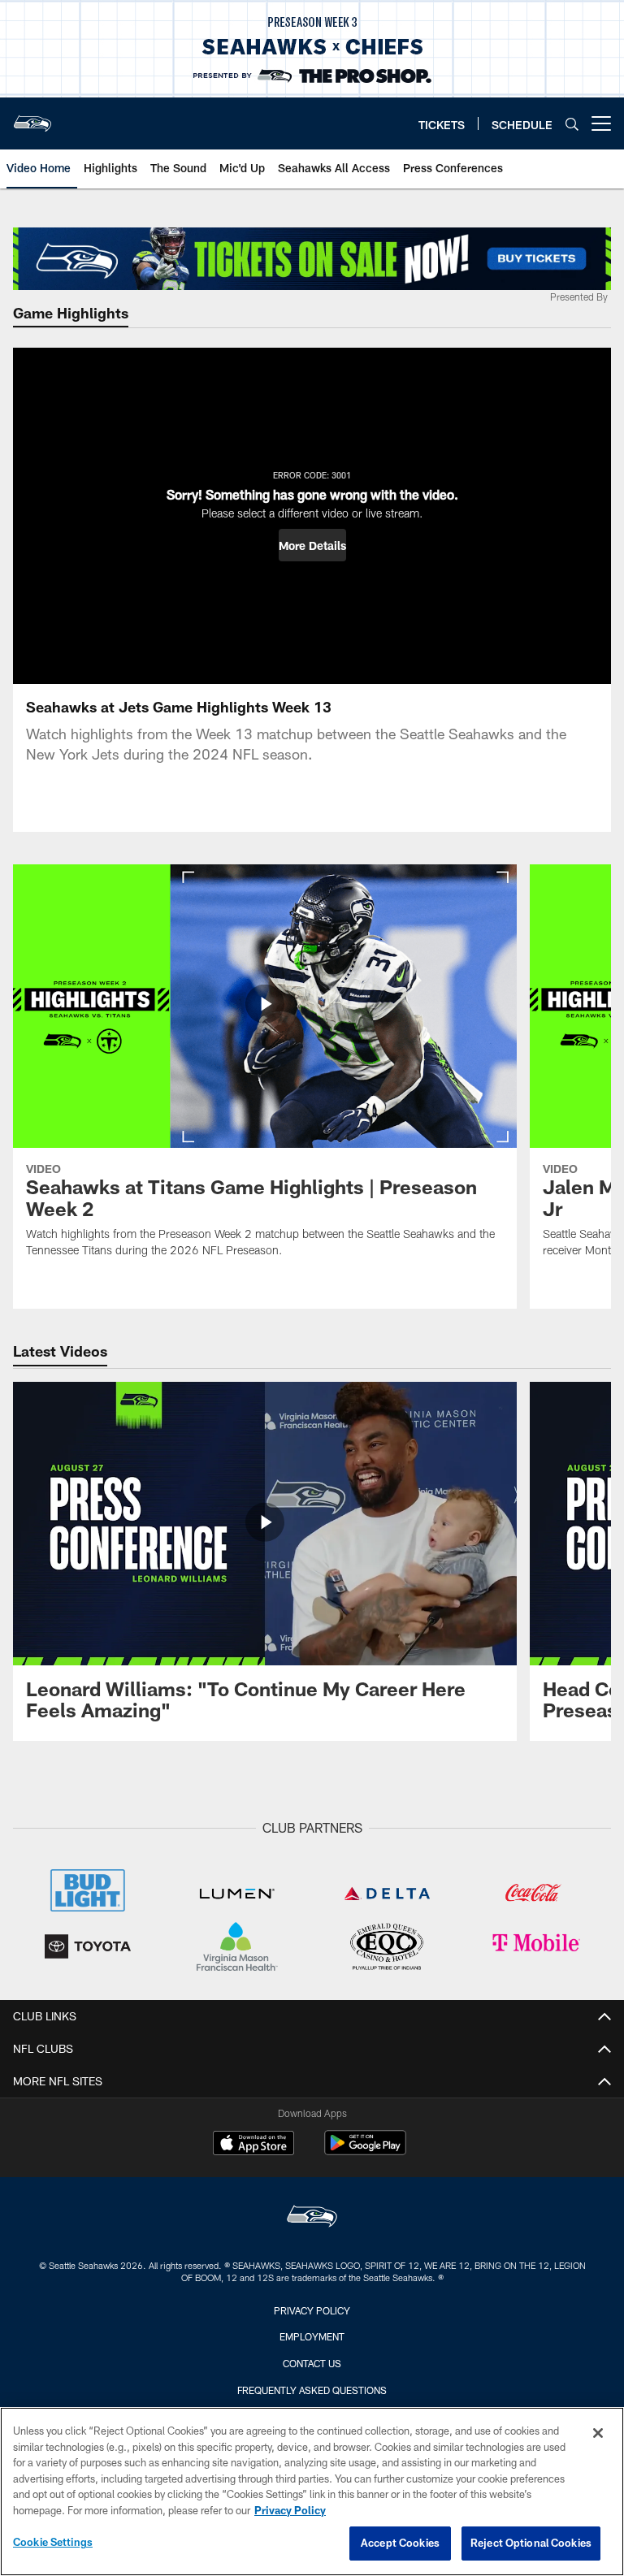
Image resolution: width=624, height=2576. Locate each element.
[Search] (572, 124)
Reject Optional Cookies (531, 2543)
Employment (312, 2336)
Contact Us (312, 2363)
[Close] (598, 2433)
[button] (312, 545)
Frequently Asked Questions (312, 2390)
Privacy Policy (312, 2310)
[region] (312, 2492)
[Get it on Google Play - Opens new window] (365, 2151)
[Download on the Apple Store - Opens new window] (253, 2145)
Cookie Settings (53, 2542)
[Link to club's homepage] (32, 117)
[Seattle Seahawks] (312, 2218)
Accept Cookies (400, 2543)
